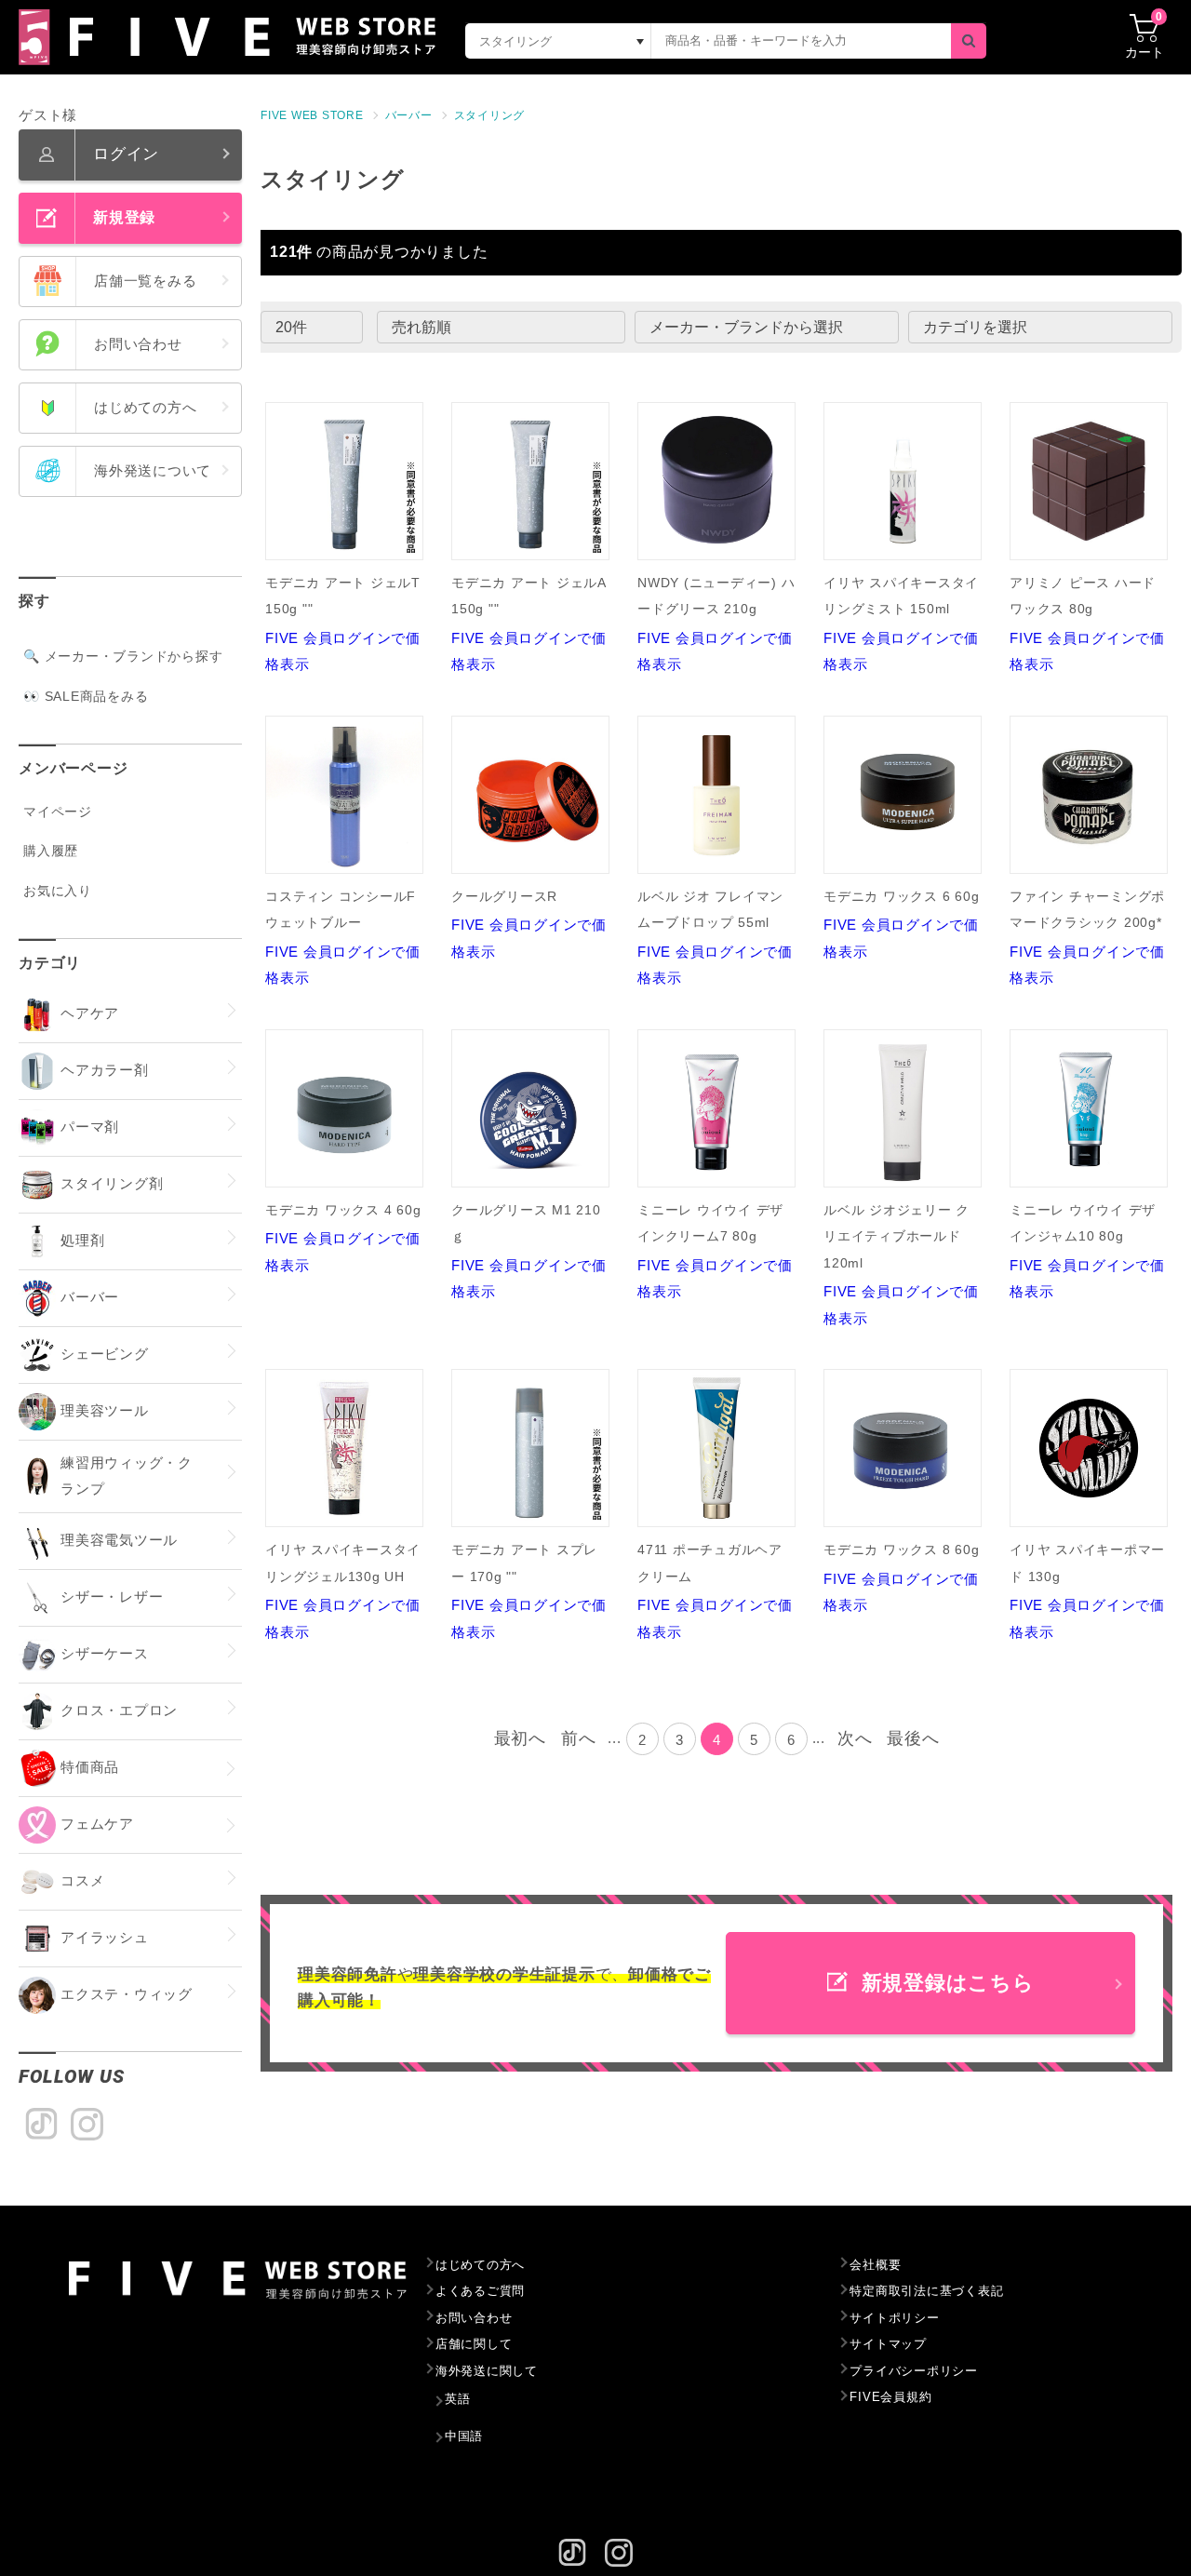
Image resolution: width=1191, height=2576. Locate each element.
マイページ (58, 812)
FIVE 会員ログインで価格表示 (343, 624)
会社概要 (875, 2265)
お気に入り (58, 891)
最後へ (913, 1738)
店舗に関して (474, 2344)
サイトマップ (888, 2344)
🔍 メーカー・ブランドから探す (123, 656)
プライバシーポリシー (914, 2371)
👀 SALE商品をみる (86, 696)
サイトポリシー (894, 2318)
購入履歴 (51, 851)
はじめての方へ (480, 2265)
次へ (855, 1738)
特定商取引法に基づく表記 (926, 2291)
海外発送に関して (487, 2371)
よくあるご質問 (480, 2291)
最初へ (520, 1738)
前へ (579, 1738)
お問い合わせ (474, 2318)
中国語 (464, 2436)
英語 (458, 2399)
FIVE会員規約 (890, 2397)
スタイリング (490, 115)
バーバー (409, 115)
